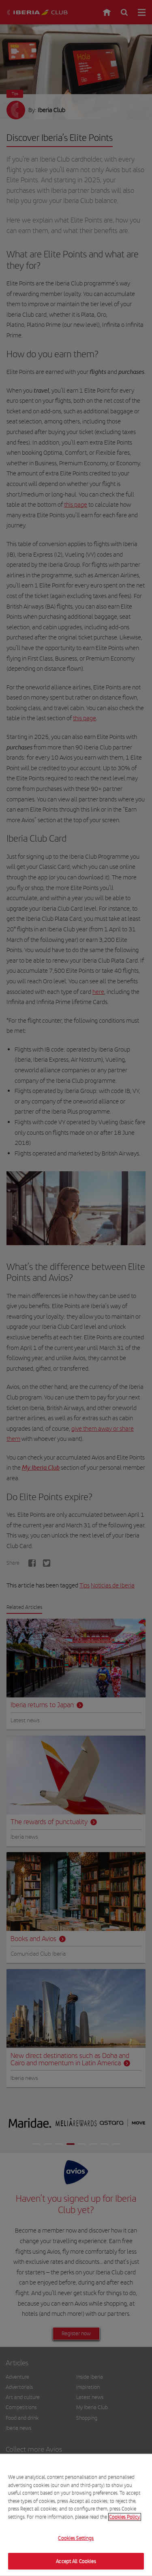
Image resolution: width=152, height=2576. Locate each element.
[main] (76, 2515)
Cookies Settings (76, 2538)
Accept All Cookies (76, 2561)
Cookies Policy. (125, 2517)
